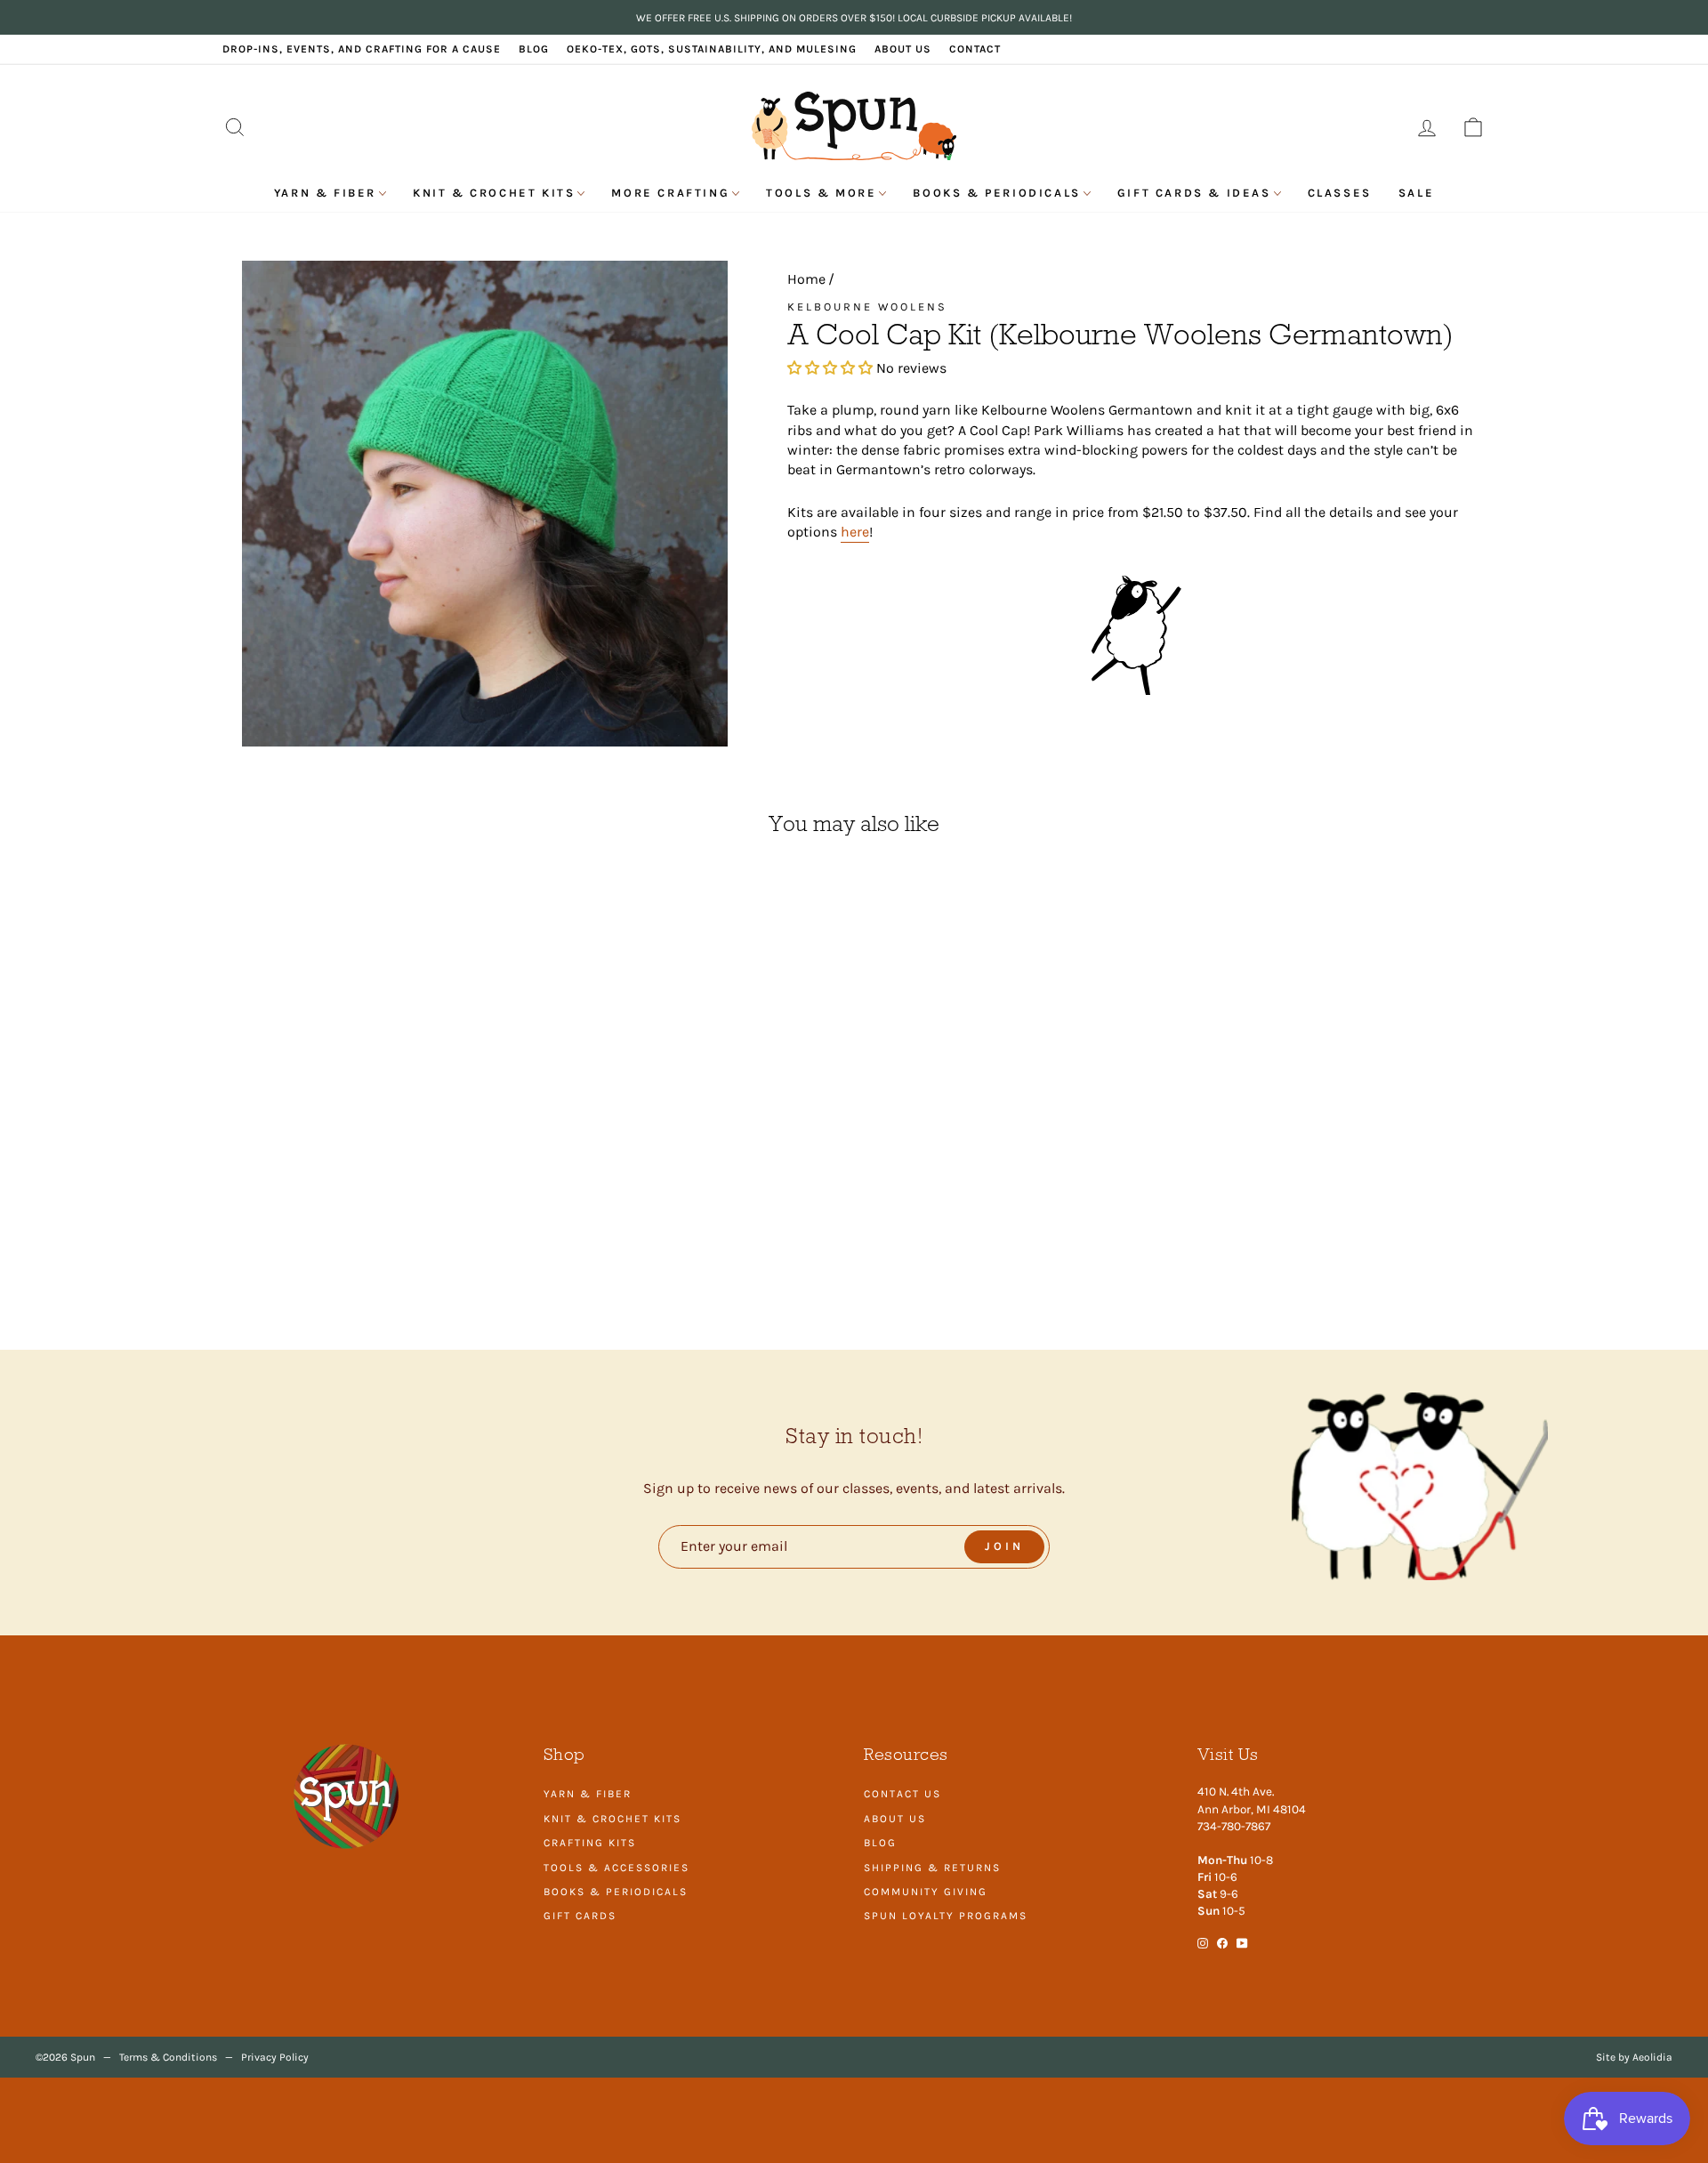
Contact (975, 49)
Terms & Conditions (168, 2057)
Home (806, 279)
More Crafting (670, 193)
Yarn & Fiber (325, 193)
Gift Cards (580, 1916)
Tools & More (821, 193)
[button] (832, 368)
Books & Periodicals (996, 193)
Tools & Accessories (616, 1868)
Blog (534, 49)
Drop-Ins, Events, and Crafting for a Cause (362, 49)
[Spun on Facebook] (1222, 1942)
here (855, 532)
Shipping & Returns (932, 1868)
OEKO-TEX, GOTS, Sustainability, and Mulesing (712, 49)
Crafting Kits (590, 1843)
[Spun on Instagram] (1203, 1942)
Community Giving (926, 1892)
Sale (1416, 193)
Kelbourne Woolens (867, 307)
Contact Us (902, 1794)
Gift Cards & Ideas (1194, 193)
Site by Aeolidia (1634, 2057)
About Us (903, 49)
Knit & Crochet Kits (494, 193)
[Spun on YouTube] (1242, 1942)
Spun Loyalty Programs (946, 1916)
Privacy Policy (275, 2057)
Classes (1340, 193)
